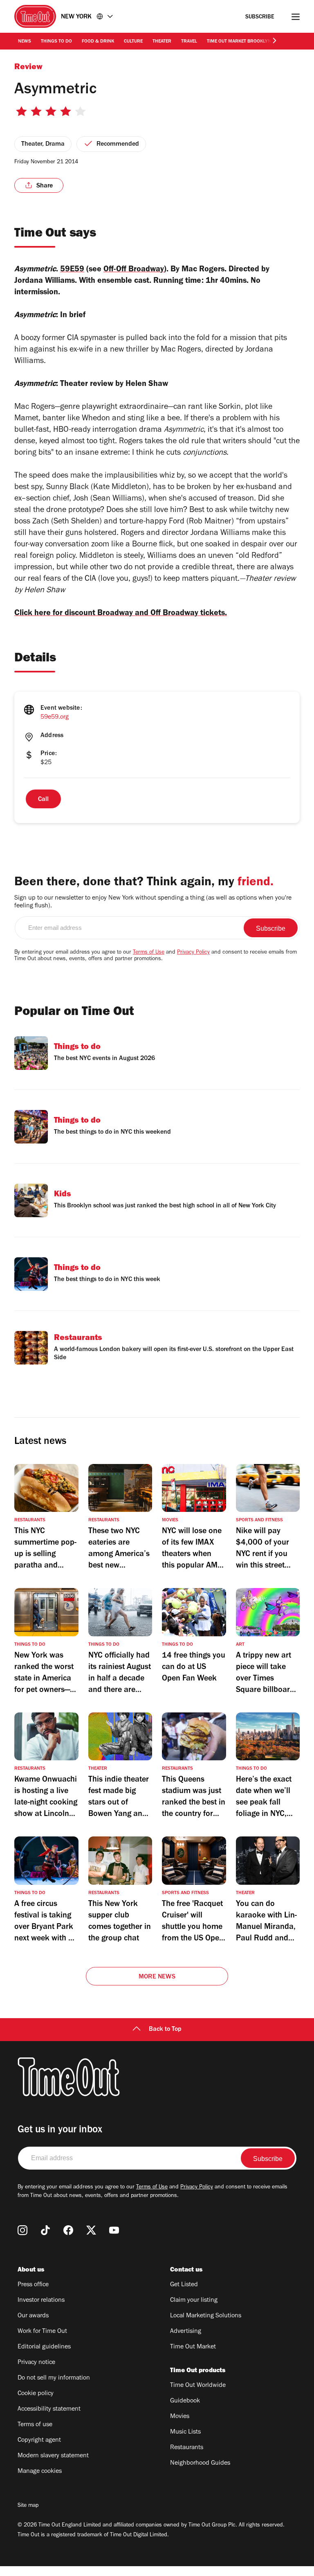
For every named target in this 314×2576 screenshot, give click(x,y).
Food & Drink (98, 42)
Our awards (33, 2316)
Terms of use (35, 2425)
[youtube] (114, 2230)
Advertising (186, 2332)
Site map (28, 2506)
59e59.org (55, 717)
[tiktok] (45, 2230)
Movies (180, 2417)
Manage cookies (40, 2472)
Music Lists (185, 2432)
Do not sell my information (54, 2378)
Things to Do (56, 42)
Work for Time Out (42, 2332)
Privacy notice (36, 2363)
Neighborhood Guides (200, 2463)
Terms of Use (149, 953)
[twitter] (91, 2230)
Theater (162, 42)
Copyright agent (39, 2441)
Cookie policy (36, 2394)
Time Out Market (193, 2347)
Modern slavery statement (53, 2456)
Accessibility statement (49, 2409)
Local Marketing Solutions (206, 2316)
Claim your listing (194, 2301)
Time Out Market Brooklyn (239, 42)
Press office (33, 2285)
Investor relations (41, 2301)
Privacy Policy (193, 953)
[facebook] (68, 2230)
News (25, 42)
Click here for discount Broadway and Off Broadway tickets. (121, 614)
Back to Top (165, 2030)
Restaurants (187, 2448)
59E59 (72, 270)
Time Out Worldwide (198, 2386)
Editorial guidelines (44, 2347)
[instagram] (22, 2230)
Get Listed (184, 2285)
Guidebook (185, 2401)
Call (43, 800)
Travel (189, 42)
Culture (133, 42)
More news (157, 1977)
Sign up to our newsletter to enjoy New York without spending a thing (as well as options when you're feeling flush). (153, 902)
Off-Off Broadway (134, 270)
